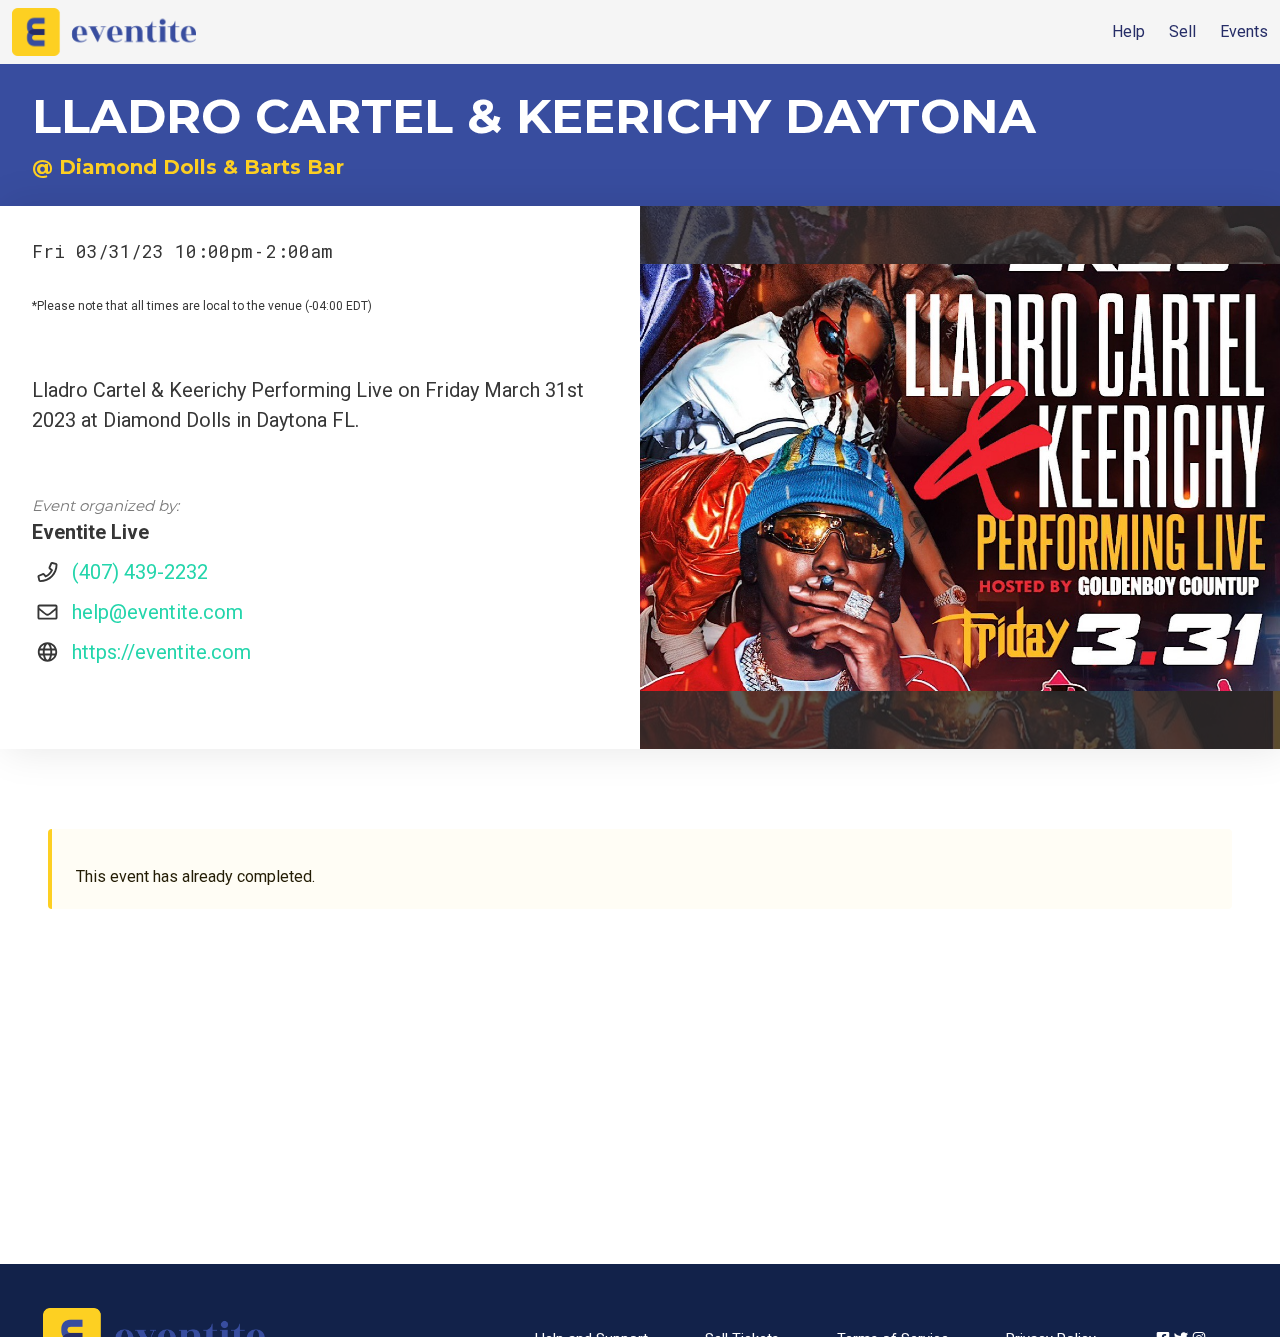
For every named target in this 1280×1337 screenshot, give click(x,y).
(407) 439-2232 (140, 572)
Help (1128, 31)
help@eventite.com (157, 612)
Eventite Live (90, 532)
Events (1244, 31)
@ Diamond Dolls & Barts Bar (188, 167)
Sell (1182, 31)
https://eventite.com (161, 652)
